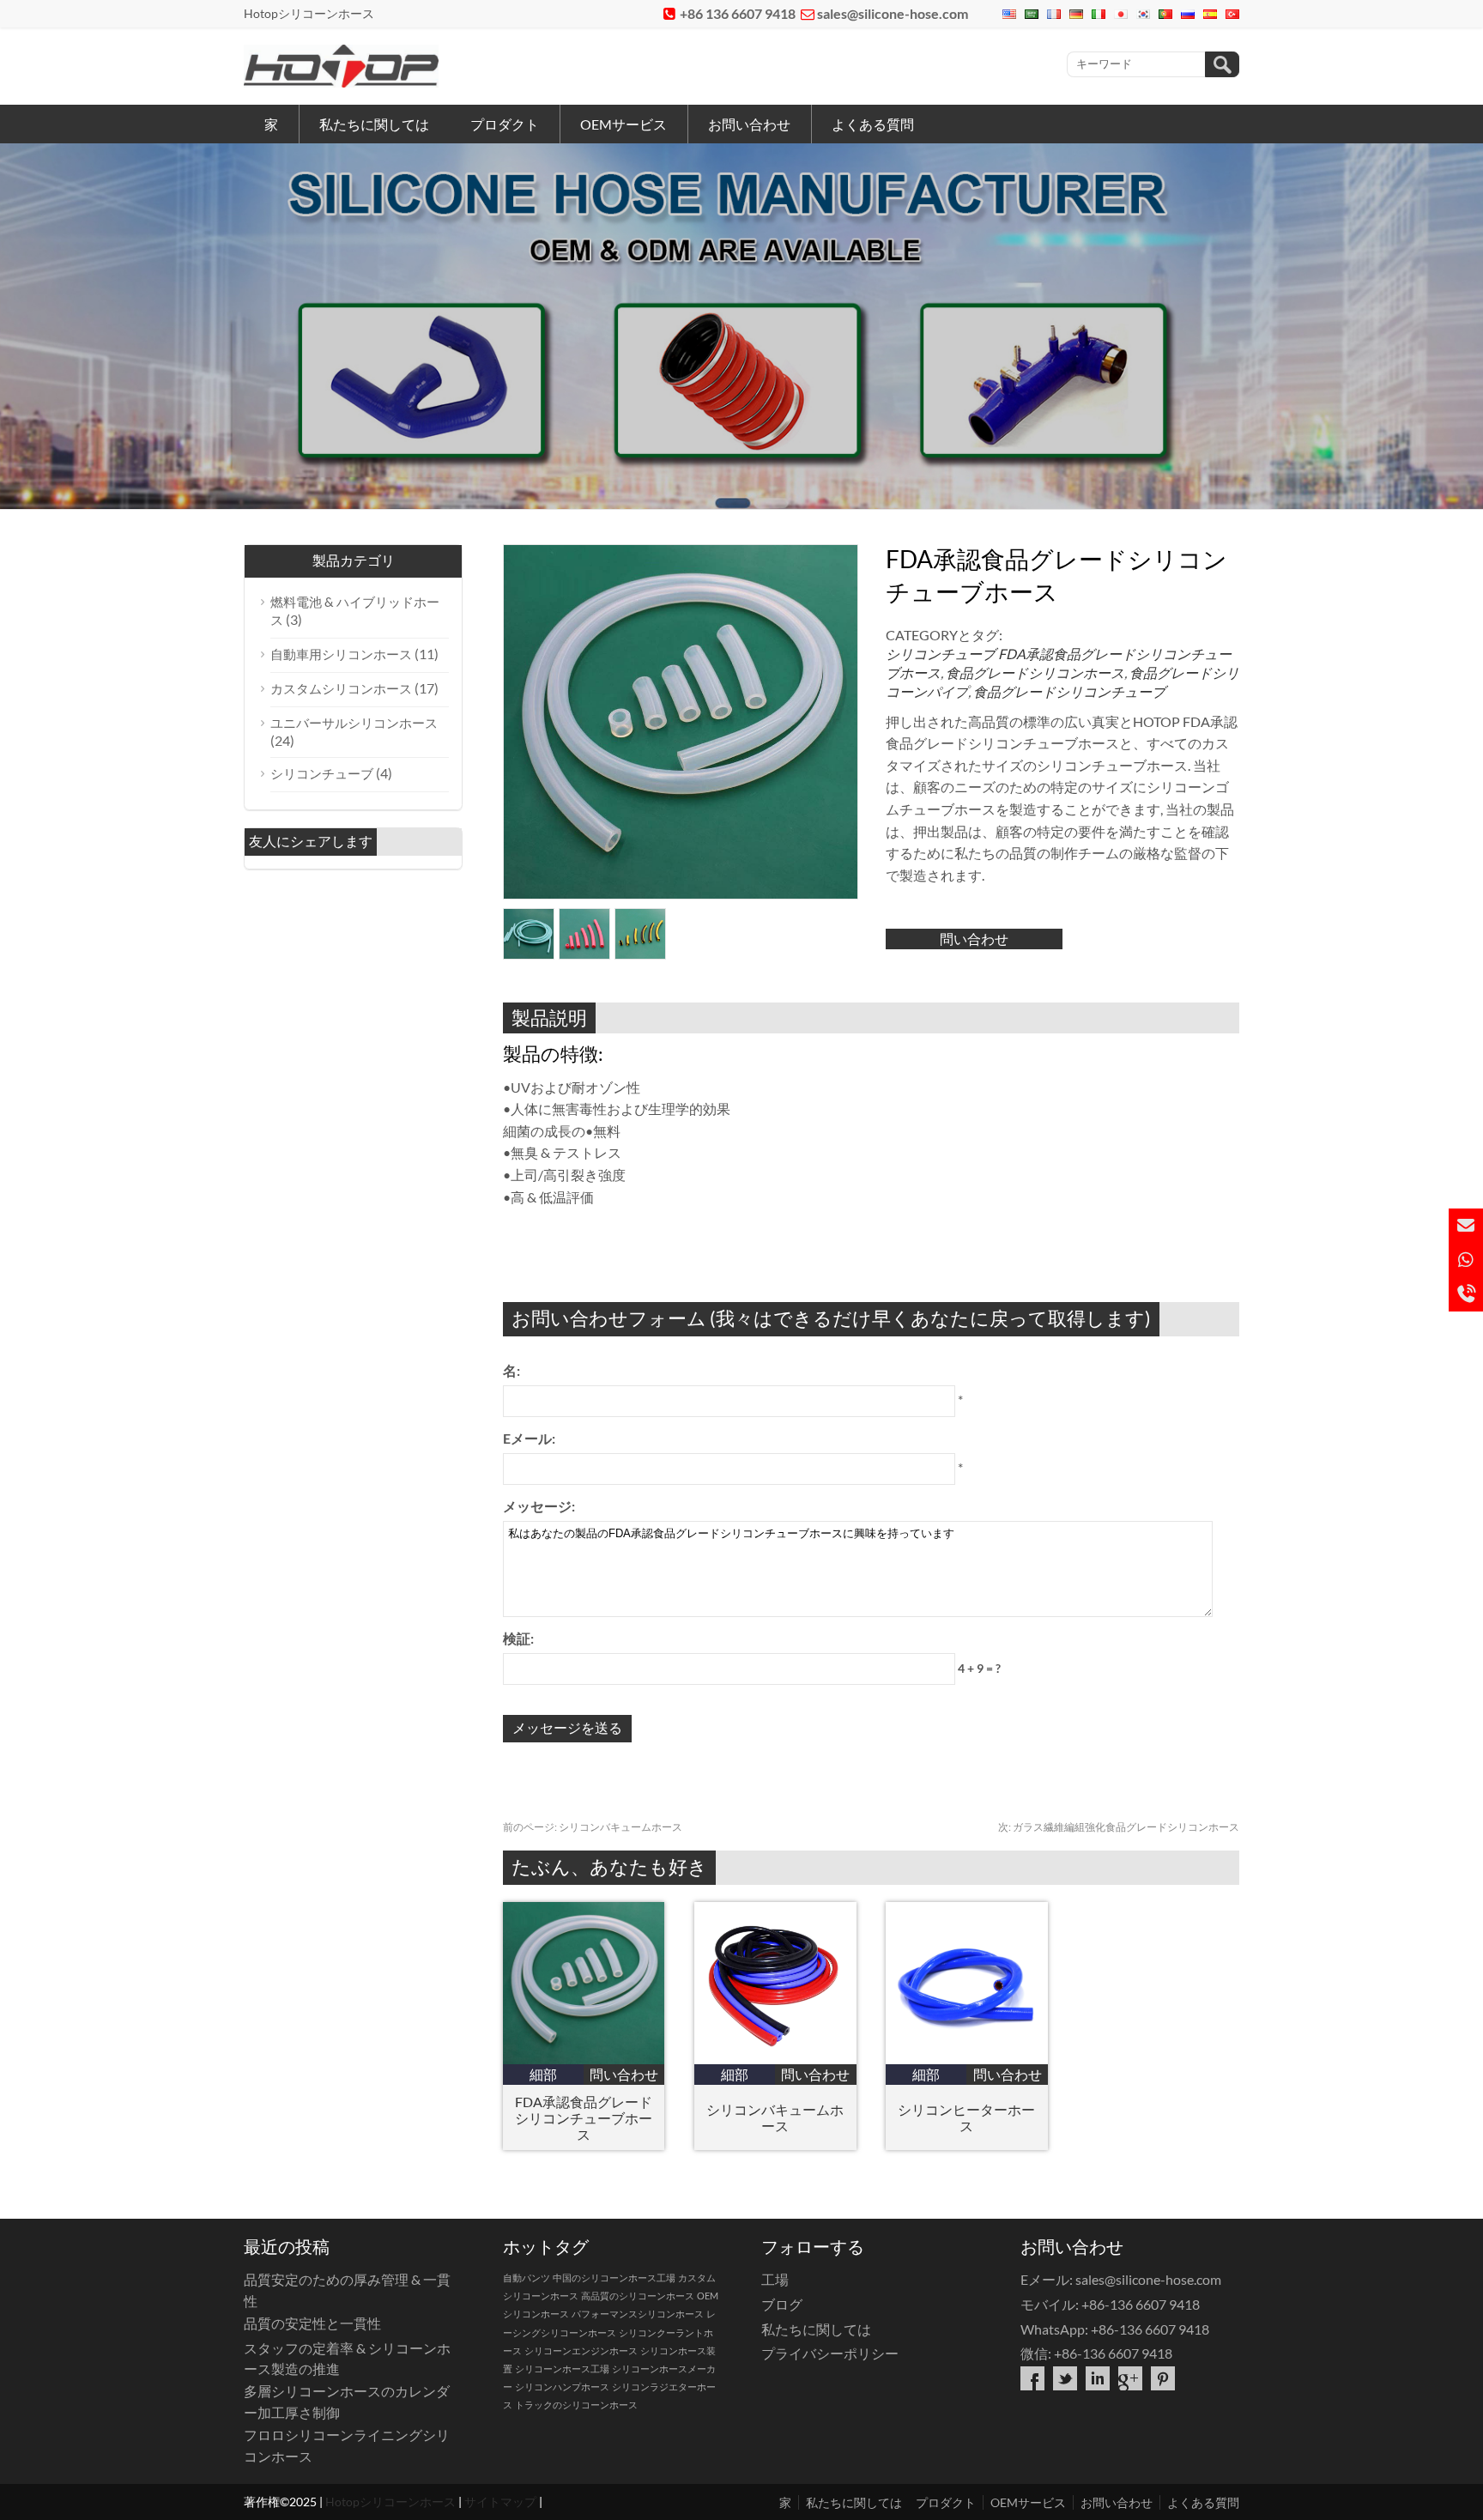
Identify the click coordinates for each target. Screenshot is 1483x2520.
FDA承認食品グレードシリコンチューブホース (584, 2118)
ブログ (782, 2304)
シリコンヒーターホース (966, 2117)
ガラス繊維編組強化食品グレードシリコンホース (1119, 1827)
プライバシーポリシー (830, 2353)
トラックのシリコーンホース (576, 2405)
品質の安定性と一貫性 (312, 2323)
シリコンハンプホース (562, 2387)
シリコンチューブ (941, 654)
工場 (775, 2279)
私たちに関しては (374, 124)
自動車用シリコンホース (341, 654)
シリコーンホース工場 (562, 2369)
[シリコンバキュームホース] (775, 2059)
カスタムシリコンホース (341, 688)
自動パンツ (527, 2278)
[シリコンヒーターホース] (967, 2059)
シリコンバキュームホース (593, 1827)
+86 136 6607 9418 (738, 13)
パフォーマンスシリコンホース (638, 2314)
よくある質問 (873, 124)
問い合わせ (974, 939)
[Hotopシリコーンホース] (341, 82)
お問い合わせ (749, 124)
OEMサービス (623, 124)
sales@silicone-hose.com (893, 13)
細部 (543, 2074)
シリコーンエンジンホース (581, 2350)
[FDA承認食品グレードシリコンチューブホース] (584, 2059)
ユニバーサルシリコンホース (354, 723)
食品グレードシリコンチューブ (1069, 691)
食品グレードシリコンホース (1035, 672)
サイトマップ (500, 2502)
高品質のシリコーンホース (638, 2296)
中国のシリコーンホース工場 (614, 2278)
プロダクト (505, 124)
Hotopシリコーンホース (390, 2502)
